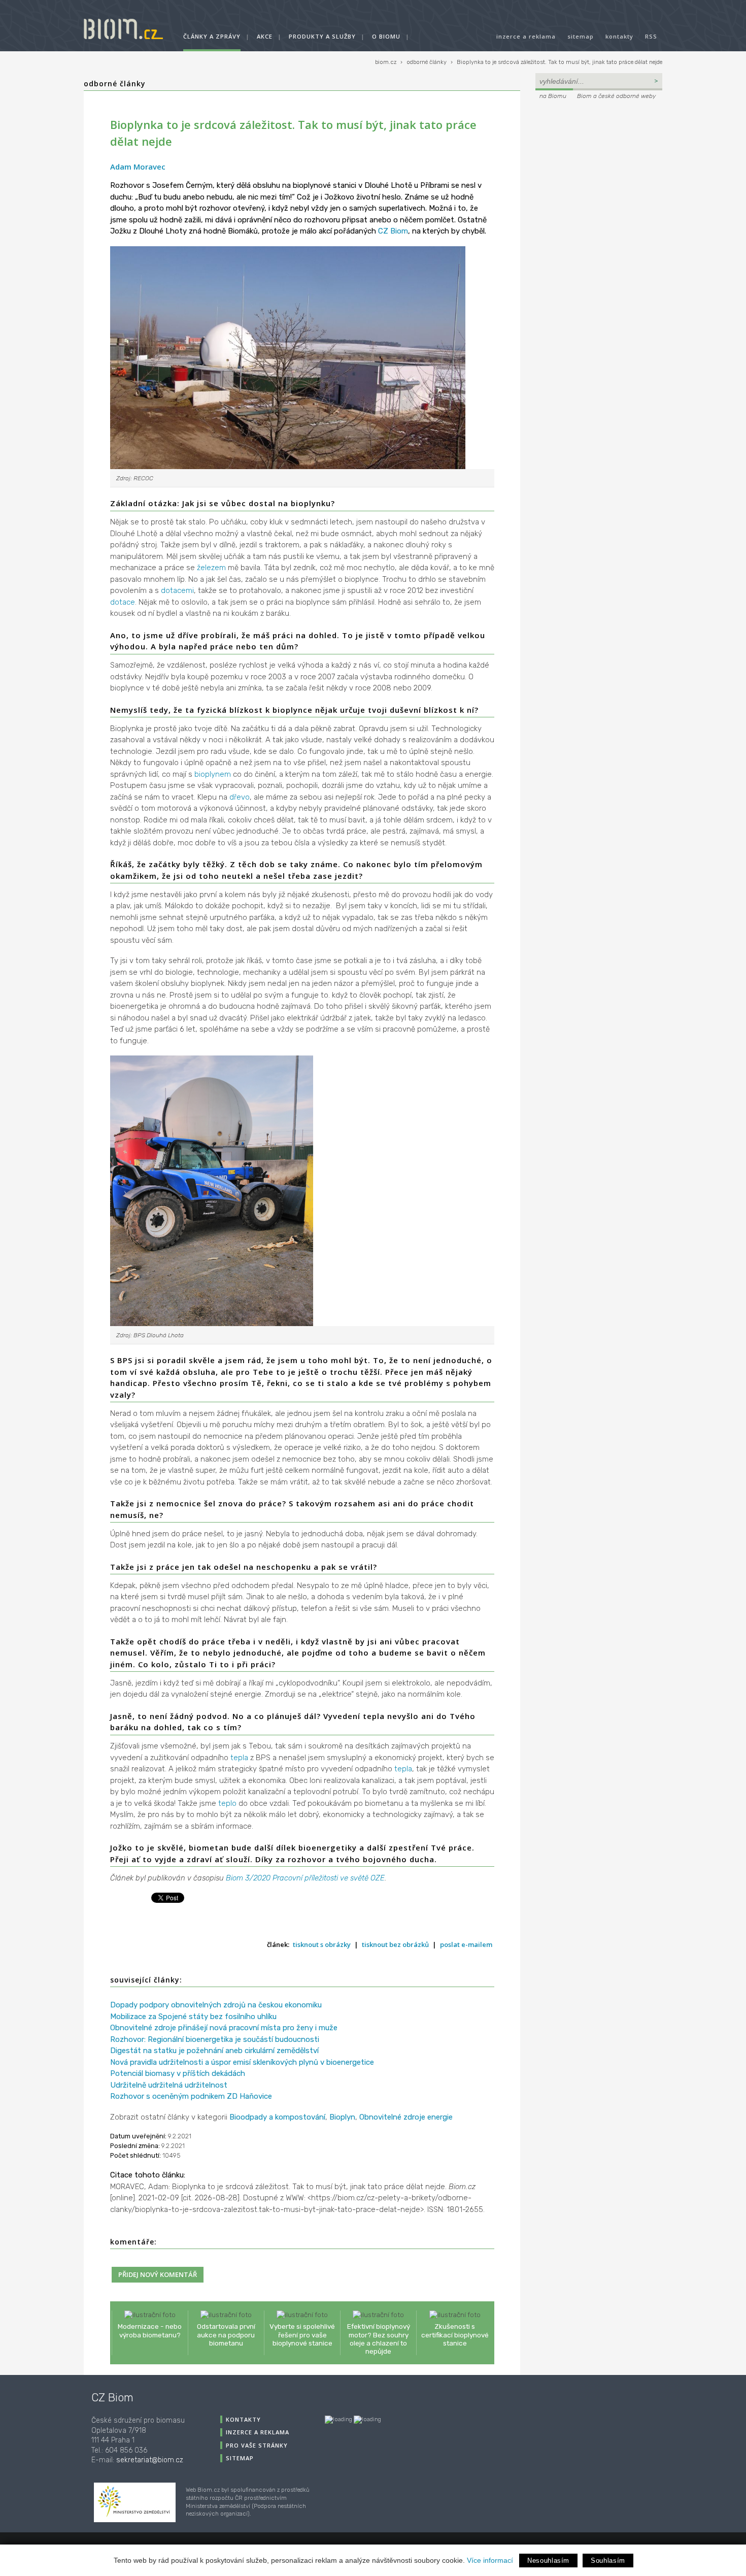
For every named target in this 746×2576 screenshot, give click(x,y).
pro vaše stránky (257, 2445)
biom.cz (386, 62)
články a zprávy (212, 36)
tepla (239, 1758)
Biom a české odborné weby (616, 96)
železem (211, 568)
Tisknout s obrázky (322, 1944)
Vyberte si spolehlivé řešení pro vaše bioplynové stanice (302, 2334)
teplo (227, 1803)
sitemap (581, 36)
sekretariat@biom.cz (150, 2460)
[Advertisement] (599, 171)
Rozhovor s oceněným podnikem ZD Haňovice (191, 2096)
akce (265, 36)
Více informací (490, 2560)
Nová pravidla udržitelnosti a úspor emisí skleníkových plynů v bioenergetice (242, 2062)
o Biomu (386, 36)
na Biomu (553, 96)
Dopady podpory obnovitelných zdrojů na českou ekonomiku (216, 2005)
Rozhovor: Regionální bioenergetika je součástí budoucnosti (215, 2039)
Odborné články (115, 84)
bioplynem (213, 774)
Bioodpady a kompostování (277, 2117)
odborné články (427, 62)
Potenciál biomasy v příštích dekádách (178, 2073)
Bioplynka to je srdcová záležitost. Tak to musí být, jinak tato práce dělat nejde (560, 62)
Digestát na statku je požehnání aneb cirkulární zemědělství (214, 2051)
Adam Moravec (138, 167)
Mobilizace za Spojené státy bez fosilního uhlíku (193, 2017)
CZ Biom (393, 231)
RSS (651, 36)
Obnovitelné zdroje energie (406, 2117)
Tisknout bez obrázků (395, 1944)
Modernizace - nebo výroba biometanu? (150, 2330)
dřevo (240, 797)
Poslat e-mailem (466, 1944)
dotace (123, 602)
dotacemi (177, 590)
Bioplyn (342, 2117)
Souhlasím (608, 2561)
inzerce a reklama (526, 36)
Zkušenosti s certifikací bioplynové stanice (455, 2334)
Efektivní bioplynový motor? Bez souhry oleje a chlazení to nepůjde (379, 2339)
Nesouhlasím (548, 2561)
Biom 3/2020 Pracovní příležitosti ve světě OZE (305, 1878)
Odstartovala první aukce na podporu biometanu (226, 2334)
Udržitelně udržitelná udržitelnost (169, 2085)
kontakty (619, 36)
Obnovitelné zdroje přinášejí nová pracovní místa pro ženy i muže (224, 2028)
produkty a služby (322, 36)
